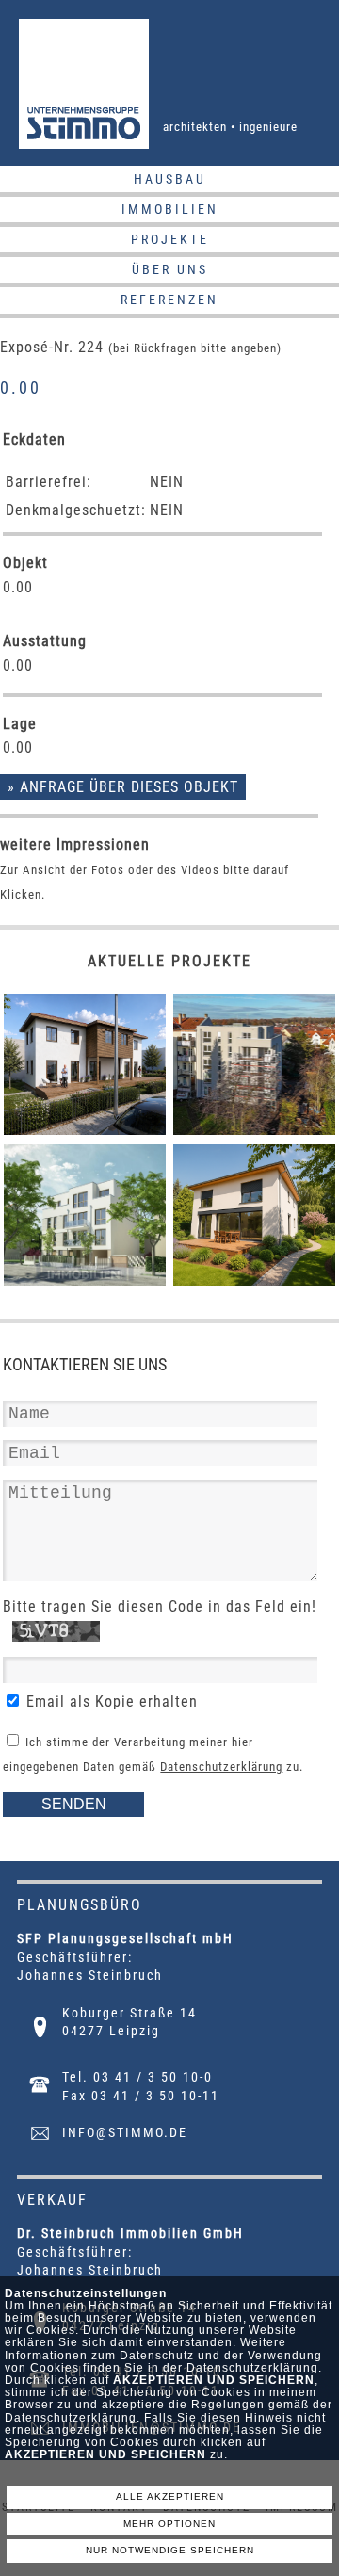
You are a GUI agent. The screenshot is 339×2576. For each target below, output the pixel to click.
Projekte (170, 239)
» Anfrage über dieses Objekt (123, 787)
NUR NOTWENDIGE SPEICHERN (170, 2550)
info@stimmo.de (125, 2132)
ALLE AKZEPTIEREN (170, 2496)
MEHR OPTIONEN (169, 2524)
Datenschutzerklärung (221, 1766)
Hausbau (170, 179)
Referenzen (169, 300)
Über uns (170, 269)
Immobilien (170, 209)
